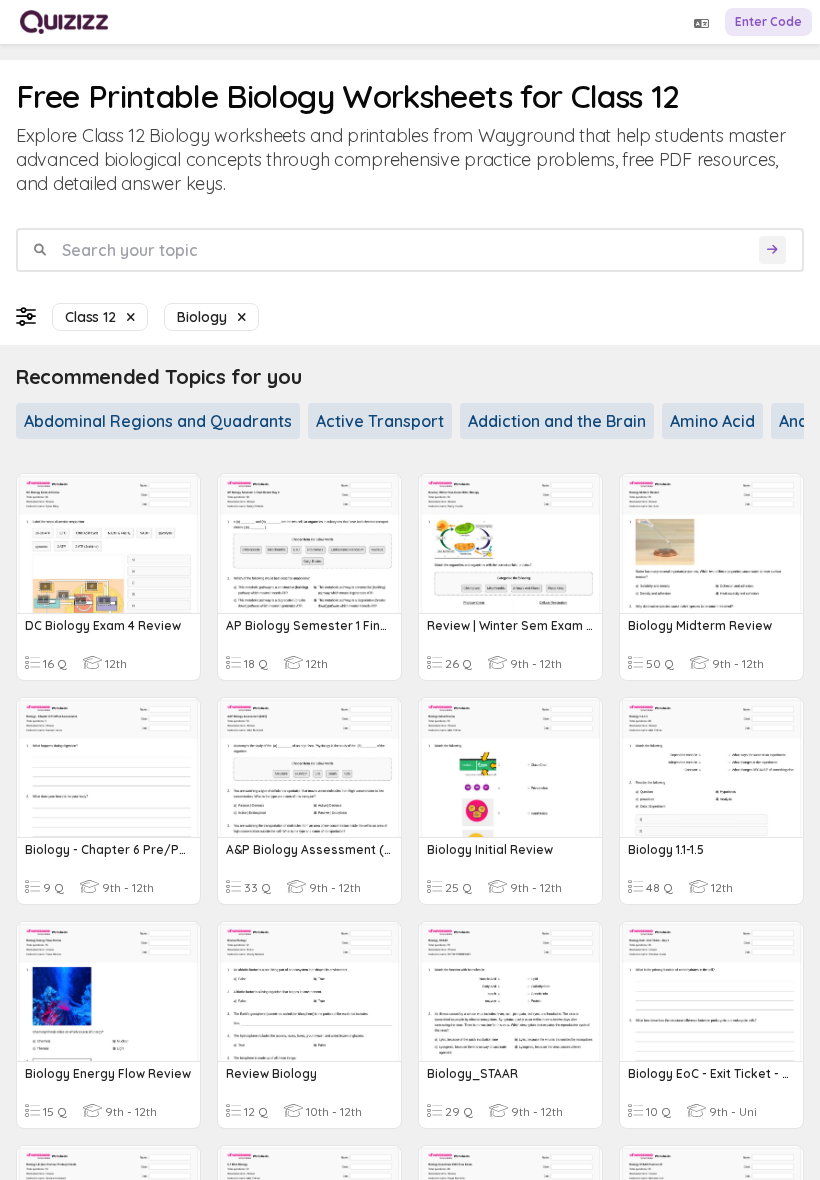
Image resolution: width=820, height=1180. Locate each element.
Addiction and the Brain (557, 421)
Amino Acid (712, 421)
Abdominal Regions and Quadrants (158, 421)
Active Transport (380, 421)
